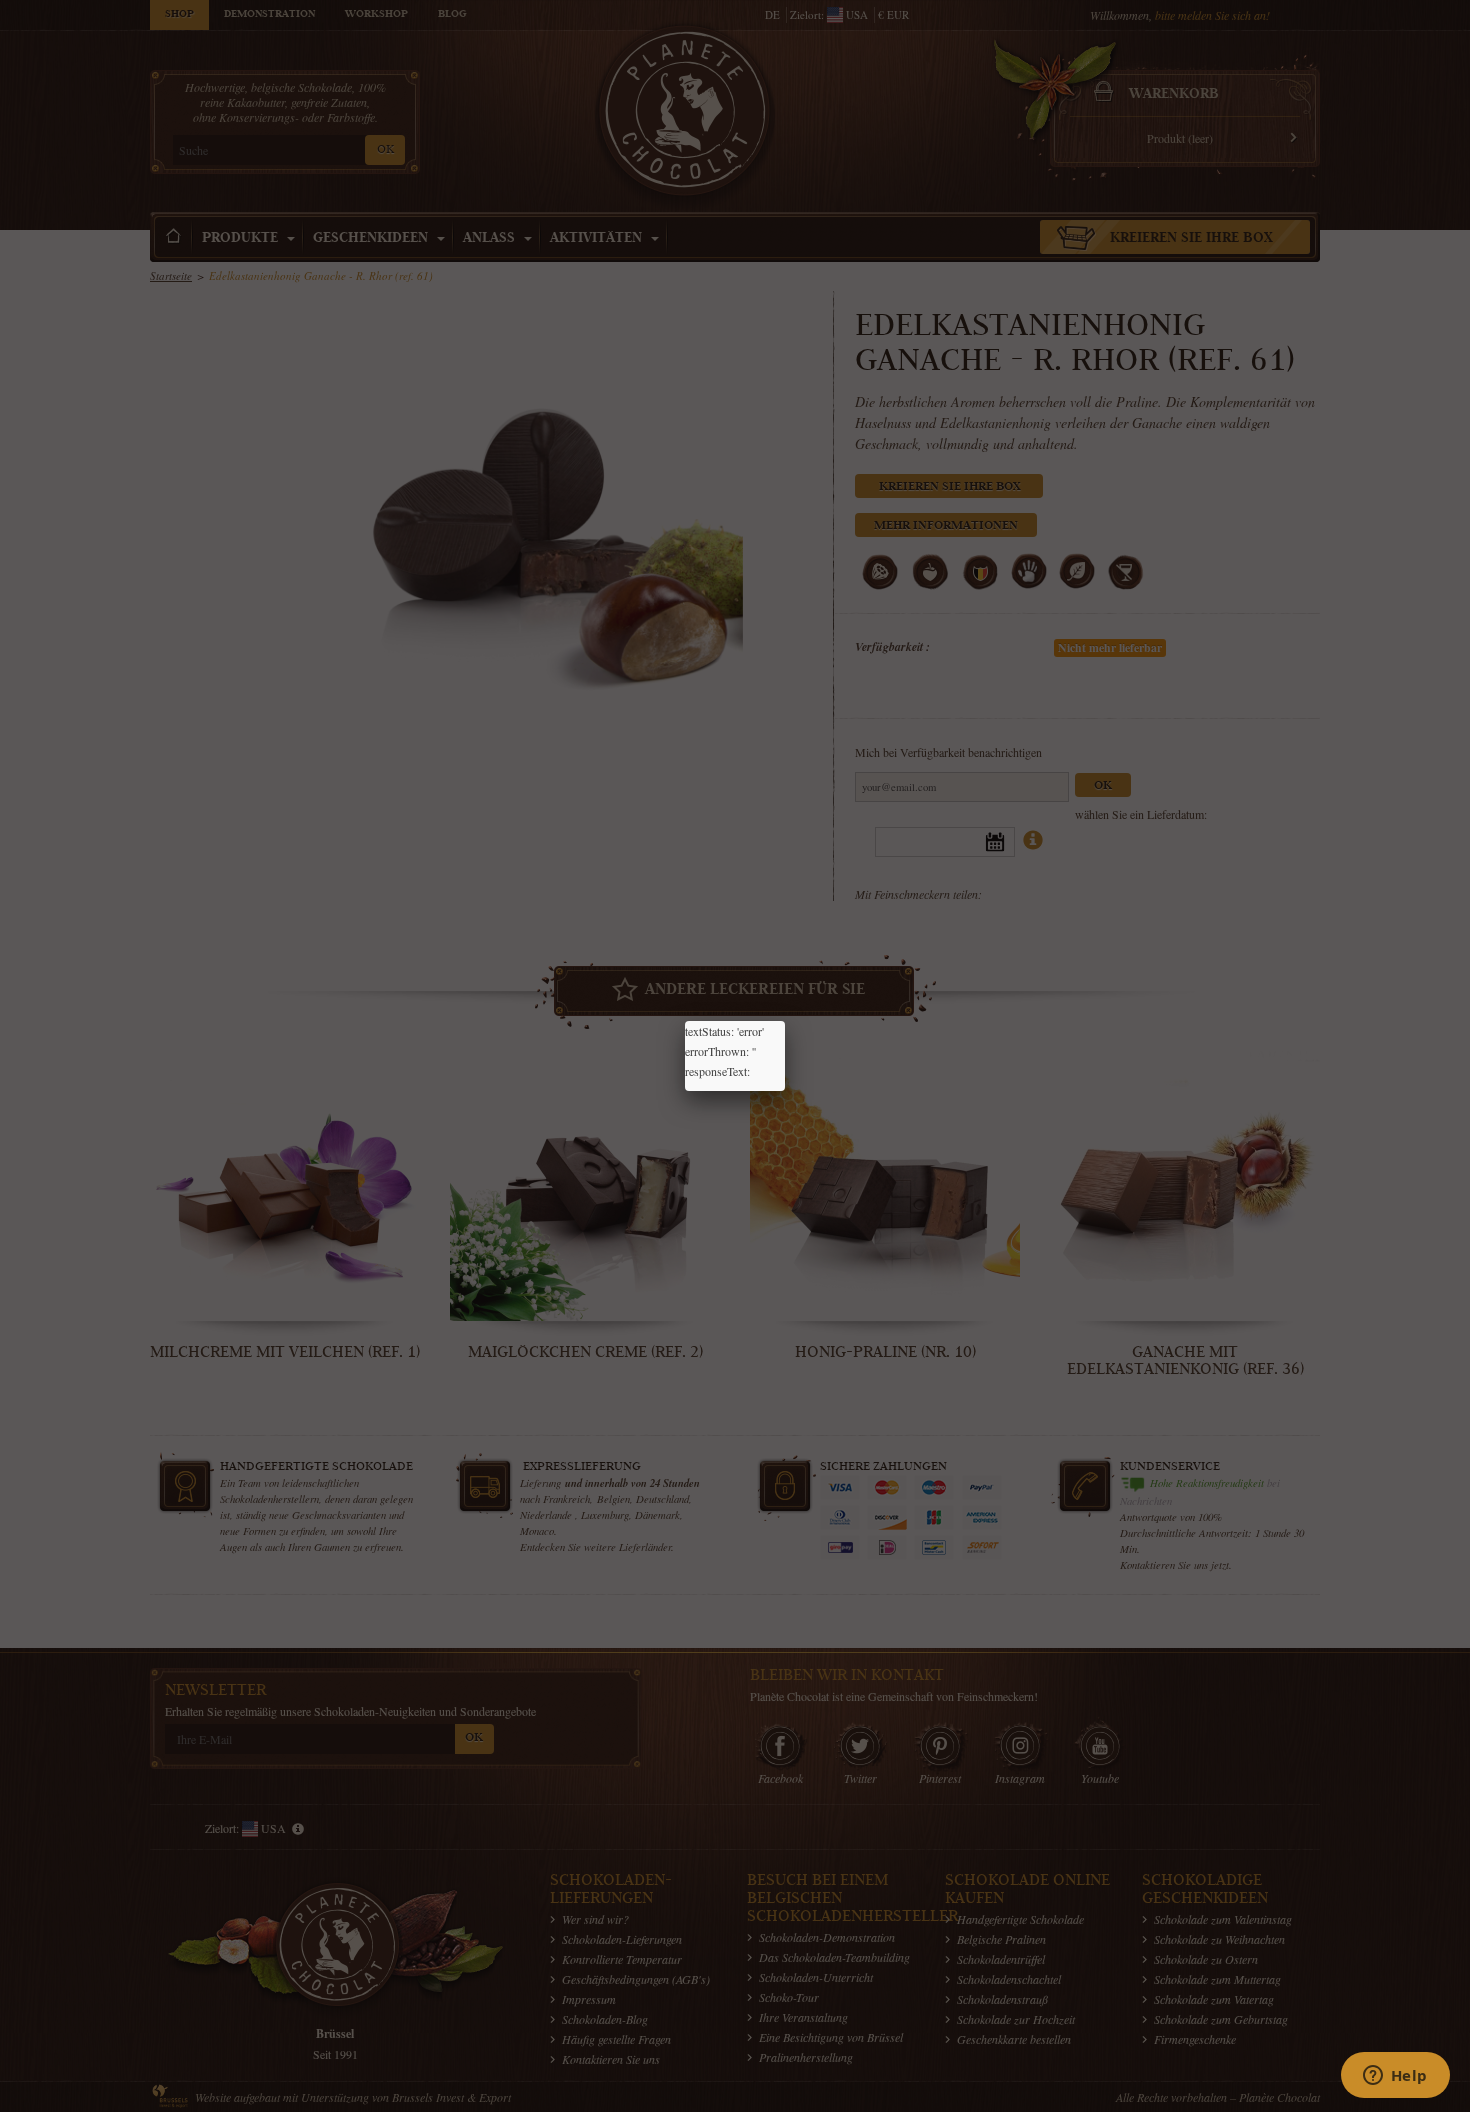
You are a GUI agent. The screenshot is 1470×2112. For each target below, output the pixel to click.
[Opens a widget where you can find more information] (1395, 2077)
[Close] (785, 1021)
